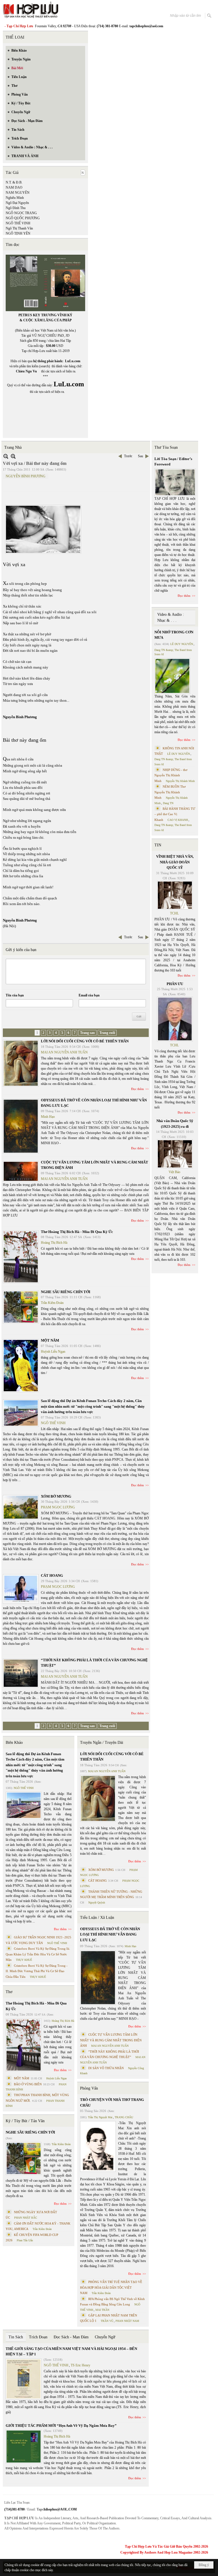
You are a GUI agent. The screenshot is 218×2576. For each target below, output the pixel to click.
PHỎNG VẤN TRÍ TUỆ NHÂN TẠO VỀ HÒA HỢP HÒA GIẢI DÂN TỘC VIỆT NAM (111, 2287)
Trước (128, 456)
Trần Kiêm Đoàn (52, 1303)
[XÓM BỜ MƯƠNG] (21, 1507)
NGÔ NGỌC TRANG (21, 213)
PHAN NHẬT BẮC (26, 2218)
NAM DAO (14, 187)
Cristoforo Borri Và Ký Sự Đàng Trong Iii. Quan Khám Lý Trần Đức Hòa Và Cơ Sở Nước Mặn (38, 1954)
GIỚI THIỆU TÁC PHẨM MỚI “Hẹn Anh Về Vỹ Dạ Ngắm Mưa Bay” (61, 2426)
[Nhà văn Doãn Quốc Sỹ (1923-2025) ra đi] (175, 1154)
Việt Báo (174, 1172)
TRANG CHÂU (124, 2117)
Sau (141, 456)
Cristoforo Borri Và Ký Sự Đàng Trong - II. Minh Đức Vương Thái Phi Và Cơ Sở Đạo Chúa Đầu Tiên (37, 1971)
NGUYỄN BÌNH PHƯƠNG (26, 476)
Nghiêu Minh (15, 198)
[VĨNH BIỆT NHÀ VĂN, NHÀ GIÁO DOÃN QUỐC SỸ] (175, 895)
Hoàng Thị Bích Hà (54, 1243)
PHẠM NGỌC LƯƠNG (58, 1507)
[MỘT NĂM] (21, 1366)
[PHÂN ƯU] (175, 1019)
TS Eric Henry (80, 2365)
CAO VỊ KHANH (178, 820)
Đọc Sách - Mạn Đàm (71, 2337)
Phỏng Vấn (89, 2088)
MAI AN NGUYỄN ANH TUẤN (64, 1052)
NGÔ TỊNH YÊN (18, 233)
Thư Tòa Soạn (166, 447)
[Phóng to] (13, 456)
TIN (158, 845)
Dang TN (168, 803)
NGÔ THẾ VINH (18, 223)
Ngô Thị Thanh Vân (19, 228)
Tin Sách (16, 2337)
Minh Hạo (48, 1117)
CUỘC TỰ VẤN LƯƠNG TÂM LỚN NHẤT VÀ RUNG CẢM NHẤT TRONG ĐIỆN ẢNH (111, 2040)
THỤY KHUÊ (24, 1960)
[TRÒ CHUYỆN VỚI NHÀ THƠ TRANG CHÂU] (98, 2146)
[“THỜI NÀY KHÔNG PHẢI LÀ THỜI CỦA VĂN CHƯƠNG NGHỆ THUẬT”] (21, 1673)
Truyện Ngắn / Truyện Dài (102, 1743)
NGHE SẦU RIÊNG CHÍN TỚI (66, 1292)
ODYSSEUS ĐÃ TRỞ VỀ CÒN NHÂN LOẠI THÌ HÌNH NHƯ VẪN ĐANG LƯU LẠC (110, 1934)
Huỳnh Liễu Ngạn (53, 1352)
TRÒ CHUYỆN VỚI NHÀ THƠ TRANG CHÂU (112, 2102)
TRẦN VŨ (107, 2321)
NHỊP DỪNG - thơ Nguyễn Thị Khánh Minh (171, 775)
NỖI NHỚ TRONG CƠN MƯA (174, 635)
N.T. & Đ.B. (14, 182)
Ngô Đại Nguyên (17, 203)
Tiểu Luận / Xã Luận (97, 1918)
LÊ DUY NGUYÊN (182, 644)
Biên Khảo (14, 1743)
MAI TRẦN (102, 2310)
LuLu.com (73, 361)
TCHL (174, 913)
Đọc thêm (138, 1089)
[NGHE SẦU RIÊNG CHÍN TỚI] (21, 1307)
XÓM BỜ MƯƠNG (56, 1496)
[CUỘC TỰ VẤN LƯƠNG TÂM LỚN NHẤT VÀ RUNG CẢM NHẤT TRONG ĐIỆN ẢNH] (21, 1171)
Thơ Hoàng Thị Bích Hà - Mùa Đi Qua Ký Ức (77, 1232)
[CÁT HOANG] (21, 1589)
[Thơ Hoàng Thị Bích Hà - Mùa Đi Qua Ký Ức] (21, 1257)
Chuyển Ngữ (105, 2337)
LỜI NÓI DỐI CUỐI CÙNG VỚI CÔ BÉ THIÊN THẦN (85, 1041)
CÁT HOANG (52, 1575)
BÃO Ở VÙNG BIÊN (28, 2084)
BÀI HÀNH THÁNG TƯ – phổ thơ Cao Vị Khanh (175, 814)
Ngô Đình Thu (16, 208)
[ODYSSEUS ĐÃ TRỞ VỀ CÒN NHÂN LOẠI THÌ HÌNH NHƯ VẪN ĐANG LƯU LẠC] (21, 1126)
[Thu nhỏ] (6, 456)
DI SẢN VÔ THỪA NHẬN (106, 2068)
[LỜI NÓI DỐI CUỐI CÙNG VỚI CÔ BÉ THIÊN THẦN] (21, 1063)
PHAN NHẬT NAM (127, 2321)
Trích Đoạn (38, 2337)
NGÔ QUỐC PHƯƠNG (23, 218)
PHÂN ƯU (175, 984)
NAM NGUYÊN (18, 193)
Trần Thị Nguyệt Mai (100, 2117)
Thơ (9, 1992)
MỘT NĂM (50, 1340)
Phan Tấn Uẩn (25, 2240)
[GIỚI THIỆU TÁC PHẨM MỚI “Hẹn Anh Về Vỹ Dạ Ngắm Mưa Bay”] (24, 2447)
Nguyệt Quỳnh (97, 1903)
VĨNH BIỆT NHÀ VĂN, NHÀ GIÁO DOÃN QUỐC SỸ (175, 862)
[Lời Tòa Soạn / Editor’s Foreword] (175, 482)
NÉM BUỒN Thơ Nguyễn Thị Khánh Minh (170, 792)
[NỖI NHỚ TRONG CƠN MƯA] (172, 676)
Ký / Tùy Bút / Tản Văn (25, 2121)
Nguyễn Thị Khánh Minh (180, 781)
